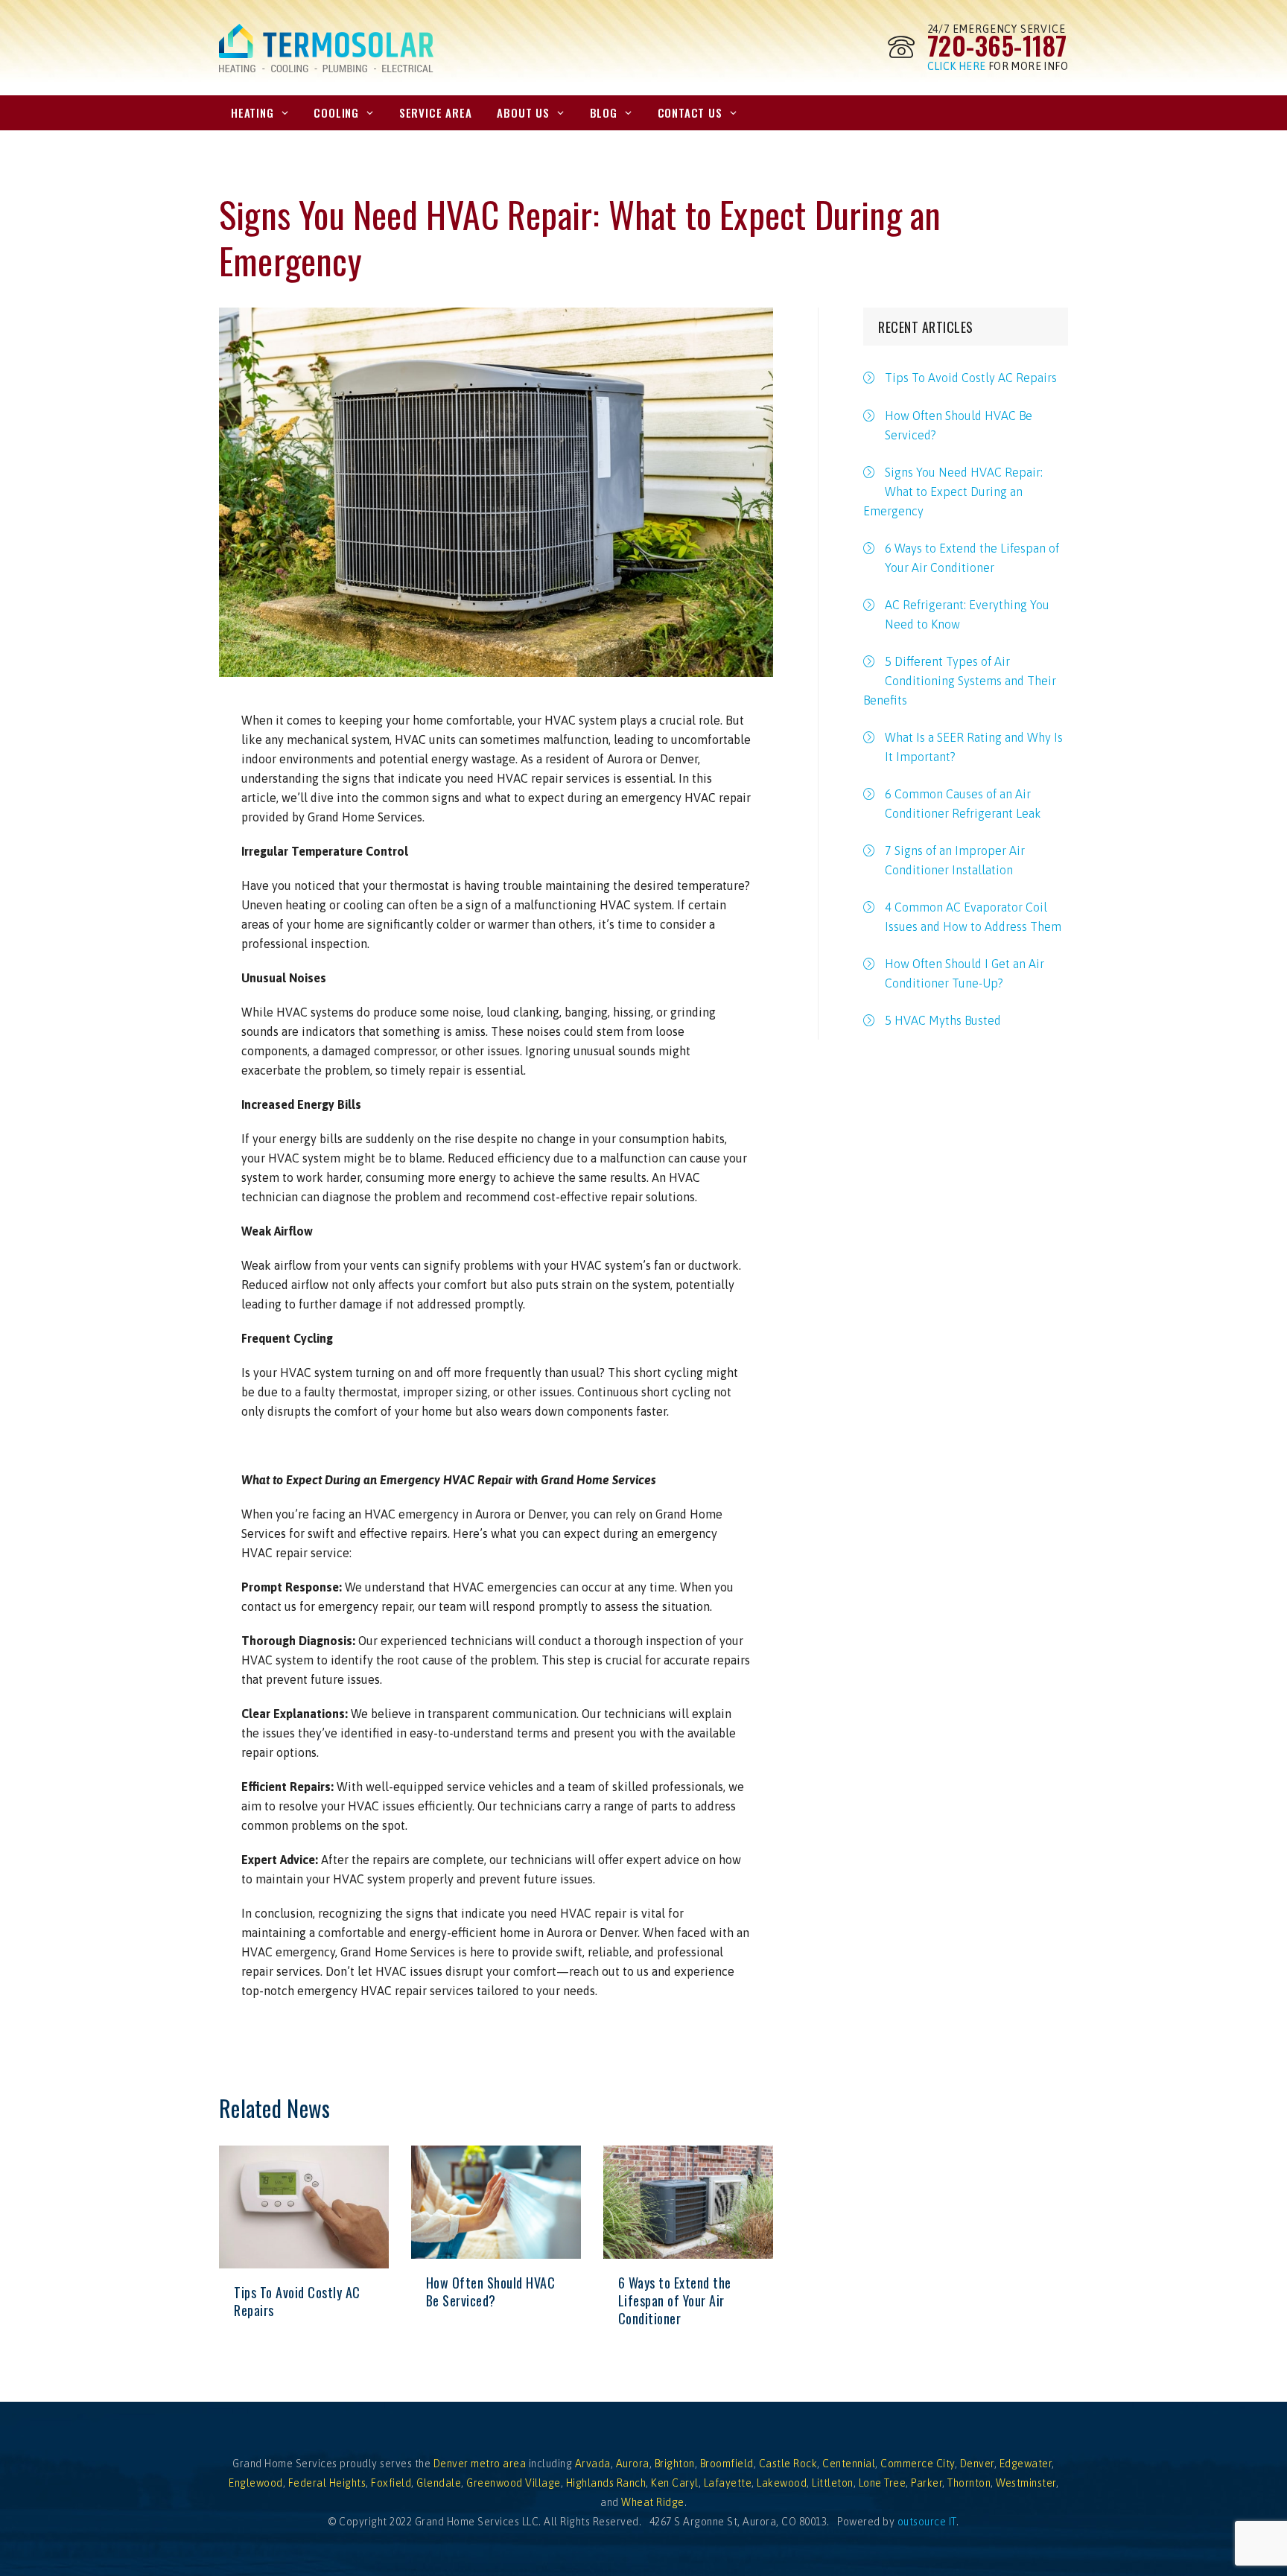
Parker (927, 2483)
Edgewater (1026, 2464)
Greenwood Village (514, 2483)
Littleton (833, 2483)
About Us (523, 112)
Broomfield (727, 2464)
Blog (604, 112)
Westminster (1026, 2483)
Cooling (336, 112)
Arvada (593, 2464)
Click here (957, 66)
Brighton (675, 2464)
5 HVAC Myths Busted (943, 1020)
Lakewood (782, 2483)
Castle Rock (788, 2464)
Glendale (439, 2483)
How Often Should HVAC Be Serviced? (491, 2292)
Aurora (633, 2464)
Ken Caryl (675, 2483)
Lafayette (728, 2483)
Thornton (969, 2483)
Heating (252, 112)
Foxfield (391, 2483)
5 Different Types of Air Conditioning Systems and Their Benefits (960, 681)
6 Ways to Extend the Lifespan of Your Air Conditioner (675, 2300)
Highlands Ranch (606, 2483)
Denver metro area (480, 2464)
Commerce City (918, 2464)
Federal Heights (327, 2483)
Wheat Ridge (653, 2502)
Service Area (436, 112)
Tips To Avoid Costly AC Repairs (297, 2301)
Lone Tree (883, 2483)
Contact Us (690, 112)
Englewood (256, 2483)
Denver (977, 2464)
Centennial (849, 2464)
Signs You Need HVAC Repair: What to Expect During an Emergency (953, 492)
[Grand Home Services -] (326, 48)
